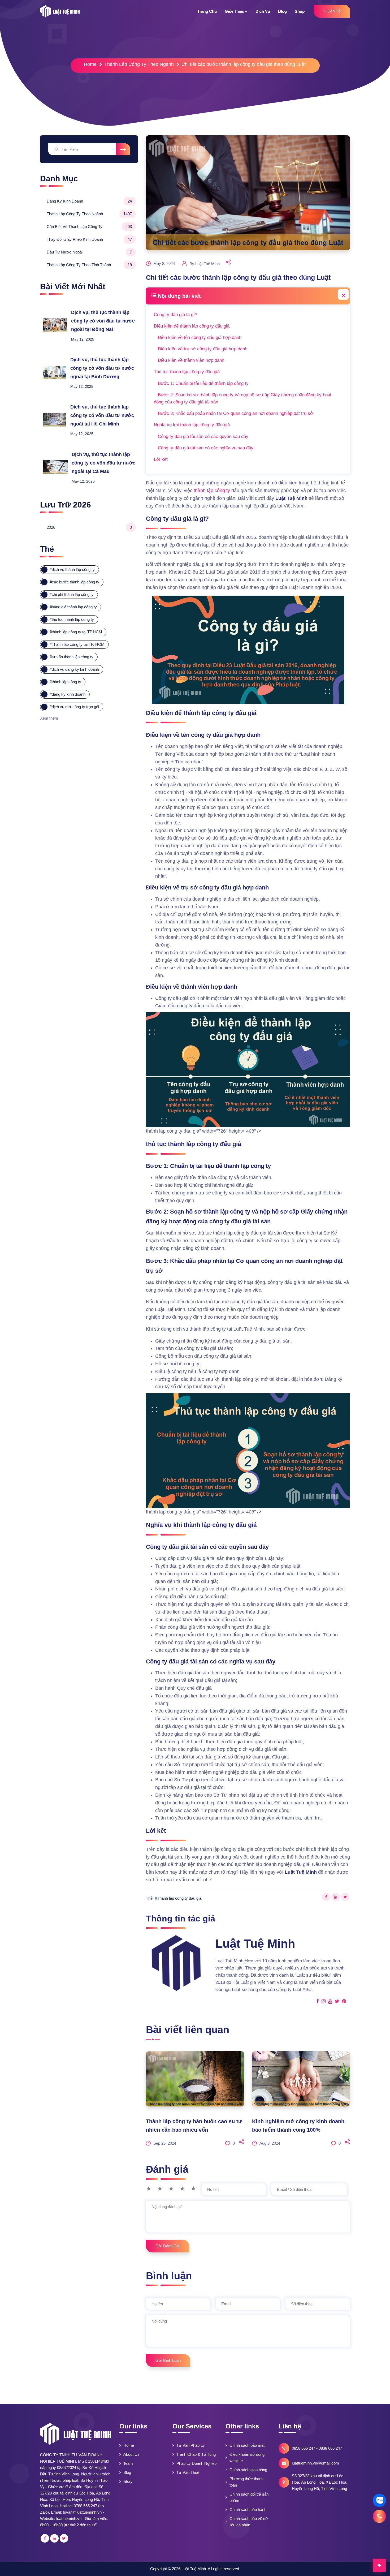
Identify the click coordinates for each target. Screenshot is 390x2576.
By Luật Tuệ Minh (205, 264)
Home (90, 64)
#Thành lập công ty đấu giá (178, 1898)
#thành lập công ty (65, 682)
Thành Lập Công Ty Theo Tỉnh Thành (89, 265)
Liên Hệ (334, 11)
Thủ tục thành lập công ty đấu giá (187, 372)
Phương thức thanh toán (246, 2482)
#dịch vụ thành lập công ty (72, 569)
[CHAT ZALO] (379, 2500)
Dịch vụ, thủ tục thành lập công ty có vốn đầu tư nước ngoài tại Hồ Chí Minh (102, 415)
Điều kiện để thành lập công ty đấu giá (192, 326)
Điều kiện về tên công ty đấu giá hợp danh (200, 337)
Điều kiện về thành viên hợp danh (191, 360)
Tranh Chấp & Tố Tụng (196, 2454)
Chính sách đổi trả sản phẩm (249, 2497)
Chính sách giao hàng (248, 2470)
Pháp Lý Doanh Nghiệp (196, 2463)
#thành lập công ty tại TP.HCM (76, 632)
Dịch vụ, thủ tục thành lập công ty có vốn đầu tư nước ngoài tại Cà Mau (103, 463)
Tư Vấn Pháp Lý (191, 2445)
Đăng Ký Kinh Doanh (89, 201)
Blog (127, 2472)
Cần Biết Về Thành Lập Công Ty (89, 227)
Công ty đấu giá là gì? (175, 315)
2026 (89, 527)
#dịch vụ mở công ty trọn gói (74, 707)
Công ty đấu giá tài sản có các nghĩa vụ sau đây (206, 448)
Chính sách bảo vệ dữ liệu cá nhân (249, 2522)
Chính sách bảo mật (247, 2445)
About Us (131, 2454)
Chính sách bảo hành (248, 2510)
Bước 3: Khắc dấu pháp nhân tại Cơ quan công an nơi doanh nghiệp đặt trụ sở (235, 413)
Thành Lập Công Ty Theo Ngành (139, 64)
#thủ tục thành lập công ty (72, 619)
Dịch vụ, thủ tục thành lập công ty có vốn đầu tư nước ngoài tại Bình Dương (102, 368)
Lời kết (161, 459)
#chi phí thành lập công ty (72, 594)
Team (128, 2463)
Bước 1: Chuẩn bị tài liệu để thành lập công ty (203, 383)
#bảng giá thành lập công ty (73, 607)
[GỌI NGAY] (379, 2516)
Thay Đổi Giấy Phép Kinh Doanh (89, 239)
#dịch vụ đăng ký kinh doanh (74, 669)
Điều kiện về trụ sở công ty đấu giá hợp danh (203, 349)
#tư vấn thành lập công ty (71, 657)
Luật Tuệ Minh (194, 2569)
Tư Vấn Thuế (188, 2472)
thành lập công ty (212, 491)
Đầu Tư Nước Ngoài (89, 252)
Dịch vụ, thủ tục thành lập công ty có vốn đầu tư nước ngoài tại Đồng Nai (103, 321)
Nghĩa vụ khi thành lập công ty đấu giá (192, 425)
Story (128, 2481)
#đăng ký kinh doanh (68, 694)
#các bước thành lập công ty (74, 582)
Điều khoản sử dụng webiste (247, 2457)
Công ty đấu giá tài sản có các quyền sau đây (203, 436)
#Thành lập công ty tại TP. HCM (77, 644)
